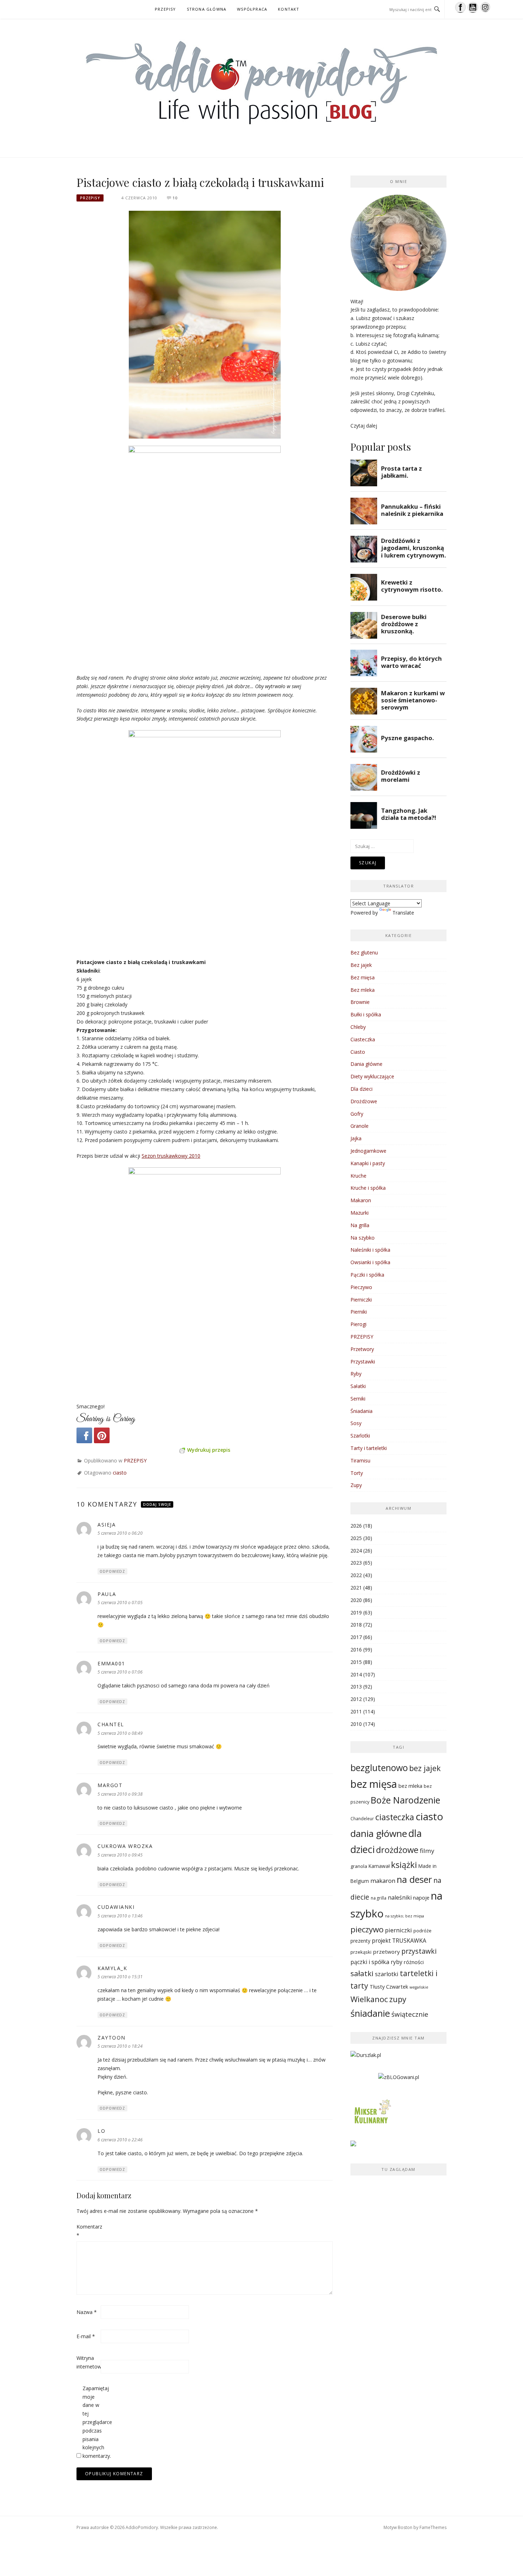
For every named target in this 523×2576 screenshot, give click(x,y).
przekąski (361, 1952)
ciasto (120, 1473)
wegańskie (419, 1987)
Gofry (357, 1114)
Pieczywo (361, 1287)
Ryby (356, 1374)
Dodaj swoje (157, 1504)
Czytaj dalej (364, 426)
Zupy (356, 1485)
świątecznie (410, 2014)
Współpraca (252, 9)
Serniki (358, 1399)
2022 (356, 1575)
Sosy (356, 1423)
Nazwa (87, 2312)
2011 (356, 1711)
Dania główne (366, 1064)
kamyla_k (112, 1968)
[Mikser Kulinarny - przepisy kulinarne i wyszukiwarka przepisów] (372, 2114)
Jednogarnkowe (368, 1151)
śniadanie (370, 2013)
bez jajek (425, 1768)
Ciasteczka (363, 1039)
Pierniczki (361, 1300)
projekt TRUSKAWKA (399, 1941)
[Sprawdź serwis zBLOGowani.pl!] (399, 2080)
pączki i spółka (370, 1962)
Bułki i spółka (366, 1014)
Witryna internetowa (88, 2362)
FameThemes (433, 2527)
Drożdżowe (364, 1101)
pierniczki (398, 1930)
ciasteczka (395, 1817)
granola (359, 1866)
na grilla (379, 1898)
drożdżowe (397, 1850)
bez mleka (410, 1786)
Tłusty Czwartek (389, 1986)
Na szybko (363, 1238)
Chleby (358, 1027)
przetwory (386, 1952)
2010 (356, 1724)
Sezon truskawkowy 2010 (171, 1156)
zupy (398, 1999)
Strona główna (207, 9)
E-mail (86, 2336)
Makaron (361, 1200)
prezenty (360, 1941)
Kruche (358, 1176)
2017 (356, 1637)
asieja (107, 1525)
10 (175, 198)
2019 (356, 1612)
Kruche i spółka (368, 1188)
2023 (356, 1563)
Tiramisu (360, 1460)
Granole (360, 1126)
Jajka (356, 1138)
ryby (397, 1962)
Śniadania (361, 1411)
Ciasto (358, 1052)
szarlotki (387, 1974)
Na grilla (360, 1225)
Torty (357, 1473)
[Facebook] (84, 1435)
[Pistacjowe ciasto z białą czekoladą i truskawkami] (205, 324)
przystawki (419, 1951)
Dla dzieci (361, 1089)
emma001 (111, 1663)
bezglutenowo (379, 1768)
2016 (356, 1650)
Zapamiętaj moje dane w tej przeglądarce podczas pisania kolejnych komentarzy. (94, 2422)
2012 (356, 1699)
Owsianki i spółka (370, 1262)
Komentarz (88, 2231)
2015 (356, 1662)
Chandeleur (362, 1818)
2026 (356, 1526)
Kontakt (289, 9)
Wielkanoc (369, 1999)
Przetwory (362, 1349)
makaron (383, 1881)
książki (404, 1865)
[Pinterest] (102, 1435)
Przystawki (363, 1362)
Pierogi (358, 1324)
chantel (111, 1724)
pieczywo (367, 1929)
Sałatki (358, 1386)
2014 (356, 1674)
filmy (427, 1851)
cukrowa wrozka (125, 1846)
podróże (422, 1931)
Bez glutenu (364, 952)
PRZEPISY (165, 9)
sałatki (362, 1973)
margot (110, 1785)
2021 (356, 1588)
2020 (356, 1600)
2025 (356, 1538)
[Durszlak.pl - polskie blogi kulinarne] (366, 2058)
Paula (107, 1594)
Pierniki (359, 1312)
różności (414, 1962)
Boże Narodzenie (405, 1800)
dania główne (379, 1833)
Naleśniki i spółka (370, 1250)
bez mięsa (374, 1784)
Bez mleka (363, 990)
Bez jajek (361, 965)
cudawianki (116, 1907)
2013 (356, 1687)
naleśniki (400, 1897)
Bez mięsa (363, 977)
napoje (421, 1897)
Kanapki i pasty (368, 1163)
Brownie (360, 1002)
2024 (356, 1551)
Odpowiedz (112, 1571)
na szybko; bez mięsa (405, 1916)
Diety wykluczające (372, 1076)
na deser (414, 1879)
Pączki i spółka (367, 1275)
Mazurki (360, 1213)
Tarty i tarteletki (369, 1448)
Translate (403, 913)
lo (101, 2131)
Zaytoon (112, 2038)
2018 (356, 1625)
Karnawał (379, 1866)
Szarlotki (360, 1436)
